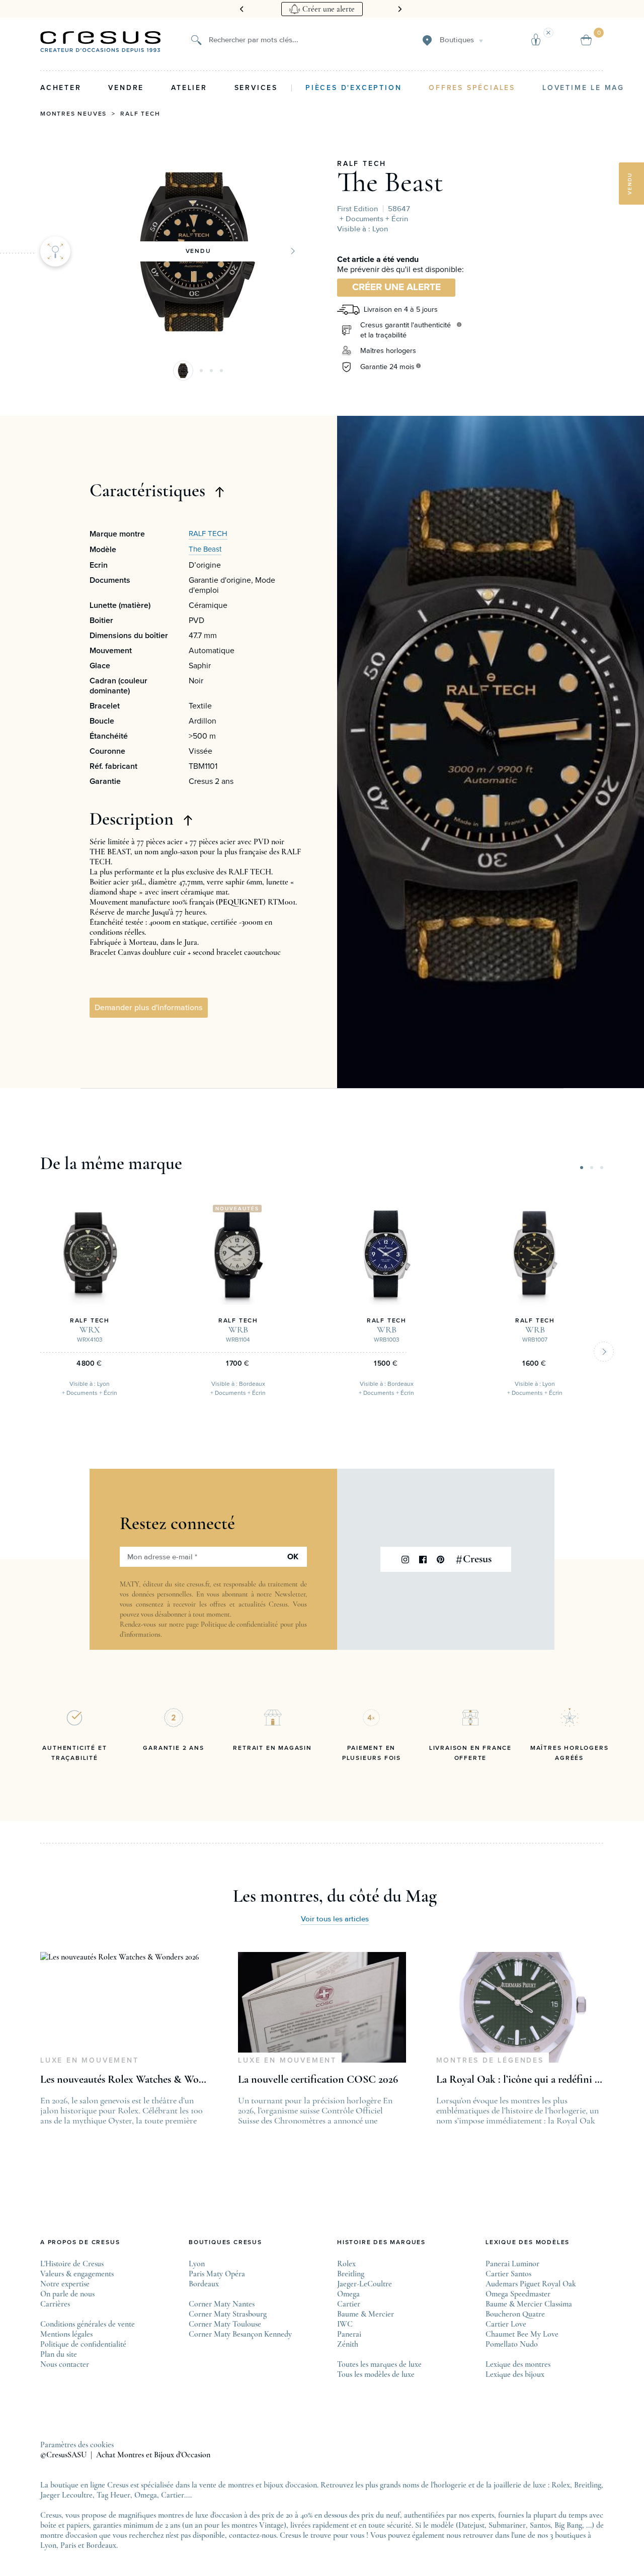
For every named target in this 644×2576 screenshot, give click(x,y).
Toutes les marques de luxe (379, 2364)
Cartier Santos (508, 2274)
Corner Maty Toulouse (225, 2324)
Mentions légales (66, 2334)
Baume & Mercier (366, 2314)
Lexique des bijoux (515, 2374)
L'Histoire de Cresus (72, 2264)
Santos (540, 2525)
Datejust (471, 2525)
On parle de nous (67, 2294)
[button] (183, 371)
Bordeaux (204, 2284)
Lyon (197, 2264)
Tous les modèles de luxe (376, 2374)
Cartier (349, 2304)
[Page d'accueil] (101, 42)
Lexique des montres (518, 2364)
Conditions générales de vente (88, 2324)
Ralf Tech (140, 114)
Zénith (348, 2344)
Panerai (349, 2334)
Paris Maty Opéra (217, 2274)
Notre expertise (65, 2284)
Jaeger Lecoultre (66, 2495)
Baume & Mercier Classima (529, 2304)
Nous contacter (65, 2364)
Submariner (507, 2525)
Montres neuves (73, 114)
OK (293, 1557)
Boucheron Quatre (515, 2314)
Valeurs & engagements (77, 2274)
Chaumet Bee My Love (522, 2334)
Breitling (351, 2274)
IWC (345, 2324)
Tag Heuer (113, 2495)
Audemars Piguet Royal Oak (531, 2284)
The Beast (390, 182)
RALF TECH (362, 164)
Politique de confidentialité (239, 1624)
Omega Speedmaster (518, 2294)
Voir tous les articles (335, 1919)
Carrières (55, 2304)
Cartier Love (506, 2324)
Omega (348, 2294)
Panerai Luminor (512, 2264)
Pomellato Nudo (512, 2344)
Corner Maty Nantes (222, 2304)
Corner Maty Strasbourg (228, 2314)
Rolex (346, 2264)
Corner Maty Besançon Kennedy (240, 2334)
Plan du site (59, 2354)
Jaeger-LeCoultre (365, 2284)
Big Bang (568, 2525)
